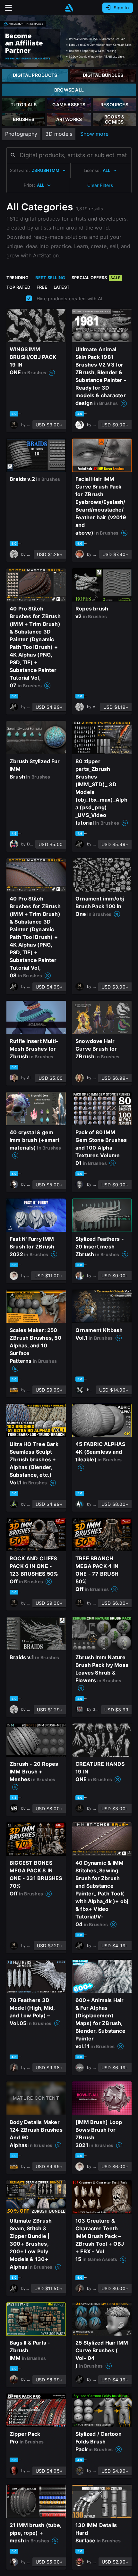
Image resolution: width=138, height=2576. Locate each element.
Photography (21, 134)
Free (42, 287)
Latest (62, 287)
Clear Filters (100, 185)
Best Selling (50, 278)
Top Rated (18, 287)
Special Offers (96, 278)
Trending (18, 278)
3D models (59, 134)
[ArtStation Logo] (69, 8)
